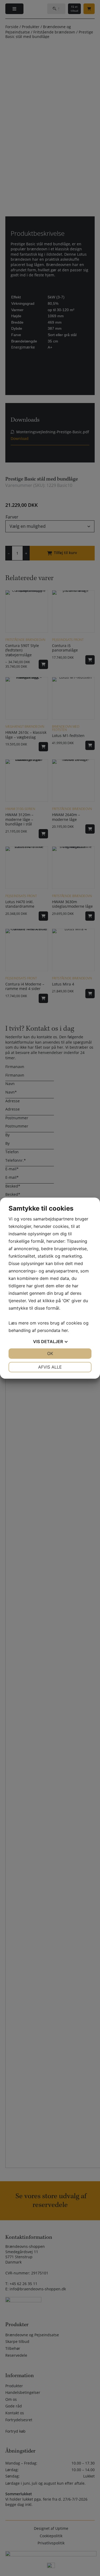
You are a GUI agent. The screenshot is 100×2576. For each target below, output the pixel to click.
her (65, 1330)
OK (50, 1353)
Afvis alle (50, 1367)
